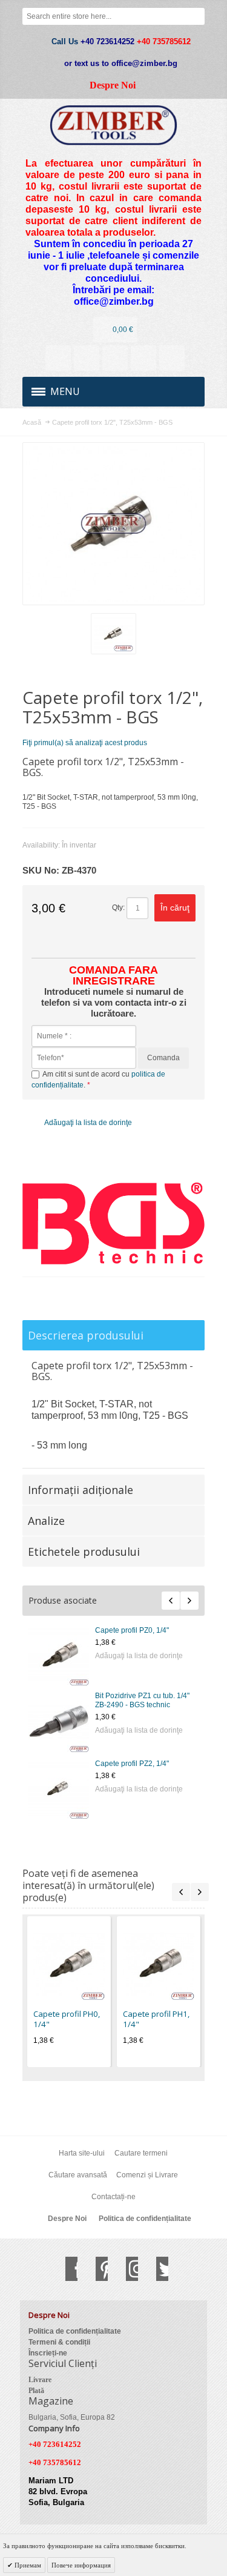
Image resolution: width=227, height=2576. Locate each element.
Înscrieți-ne (48, 2353)
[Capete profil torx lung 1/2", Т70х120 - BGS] (59, 1788)
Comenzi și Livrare (147, 2175)
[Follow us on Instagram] (126, 2269)
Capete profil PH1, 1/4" (156, 2019)
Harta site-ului (82, 2153)
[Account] (58, 358)
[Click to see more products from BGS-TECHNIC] (113, 1223)
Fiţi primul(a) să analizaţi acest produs (85, 743)
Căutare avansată (78, 2175)
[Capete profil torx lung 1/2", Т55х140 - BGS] (59, 1722)
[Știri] (87, 358)
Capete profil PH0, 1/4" (67, 2019)
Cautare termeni (141, 2153)
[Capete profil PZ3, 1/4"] (59, 1655)
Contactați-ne (113, 2197)
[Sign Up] (172, 358)
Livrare (40, 2380)
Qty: (118, 908)
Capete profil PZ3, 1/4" (132, 1630)
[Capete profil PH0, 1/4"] (69, 1964)
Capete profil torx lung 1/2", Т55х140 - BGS (140, 1700)
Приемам (27, 2565)
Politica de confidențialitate (145, 2219)
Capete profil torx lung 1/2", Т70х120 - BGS (140, 1767)
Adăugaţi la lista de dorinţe (139, 1656)
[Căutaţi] (196, 16)
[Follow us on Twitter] (156, 2269)
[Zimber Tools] (113, 125)
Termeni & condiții (59, 2342)
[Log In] (143, 358)
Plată (36, 2391)
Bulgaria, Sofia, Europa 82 (72, 2417)
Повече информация (81, 2565)
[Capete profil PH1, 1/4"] (159, 1964)
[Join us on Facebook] (65, 2269)
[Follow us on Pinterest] (96, 2269)
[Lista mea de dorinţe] (115, 358)
